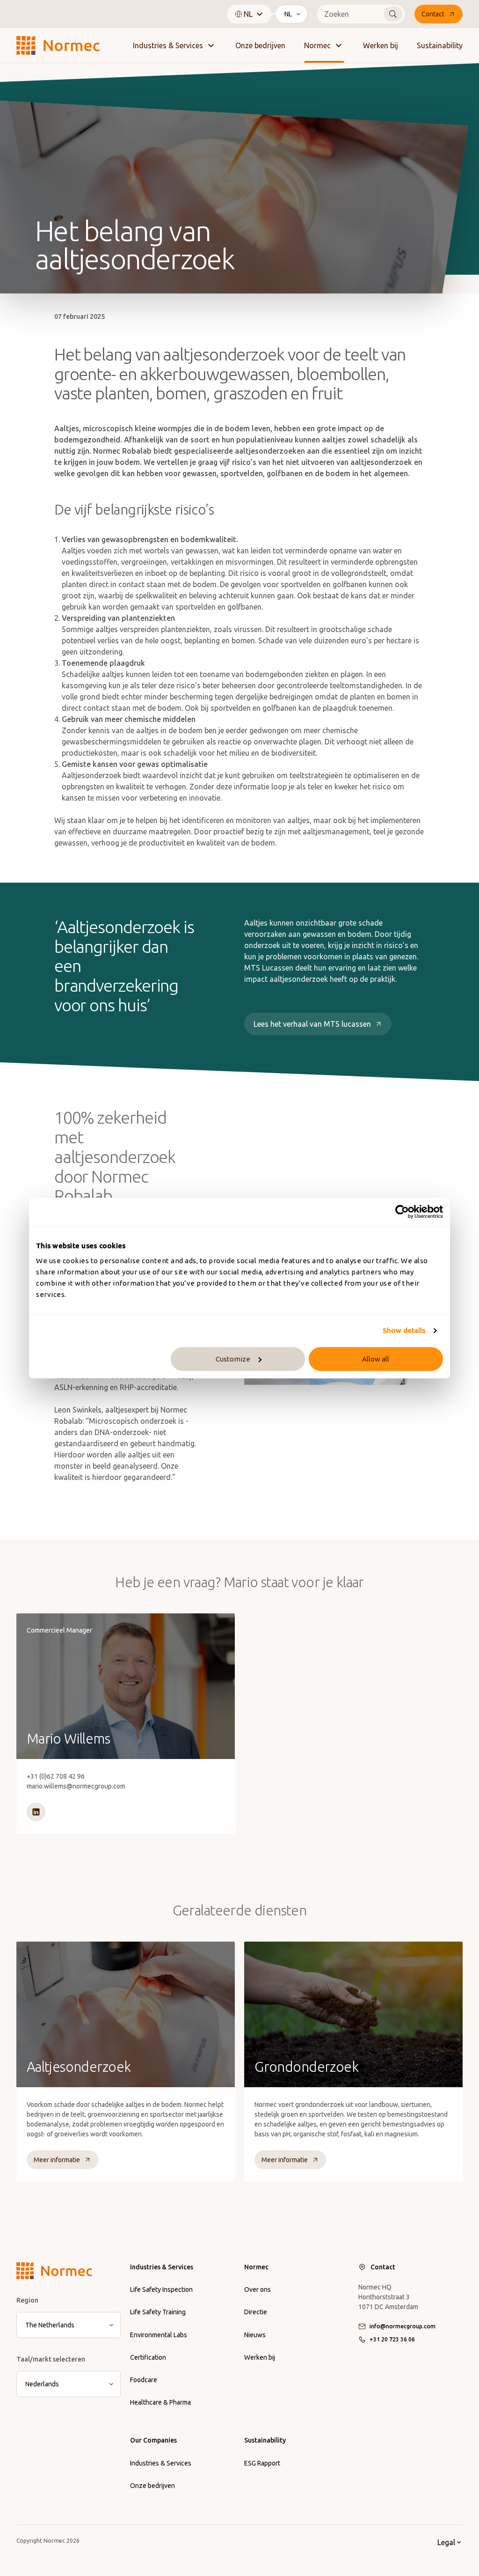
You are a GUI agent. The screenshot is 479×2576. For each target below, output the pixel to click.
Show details (404, 1330)
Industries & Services (168, 45)
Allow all (376, 1359)
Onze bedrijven (260, 45)
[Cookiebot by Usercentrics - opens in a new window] (402, 1212)
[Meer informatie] (126, 1724)
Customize (233, 1359)
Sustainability (440, 45)
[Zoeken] (393, 14)
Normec (317, 45)
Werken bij (381, 45)
